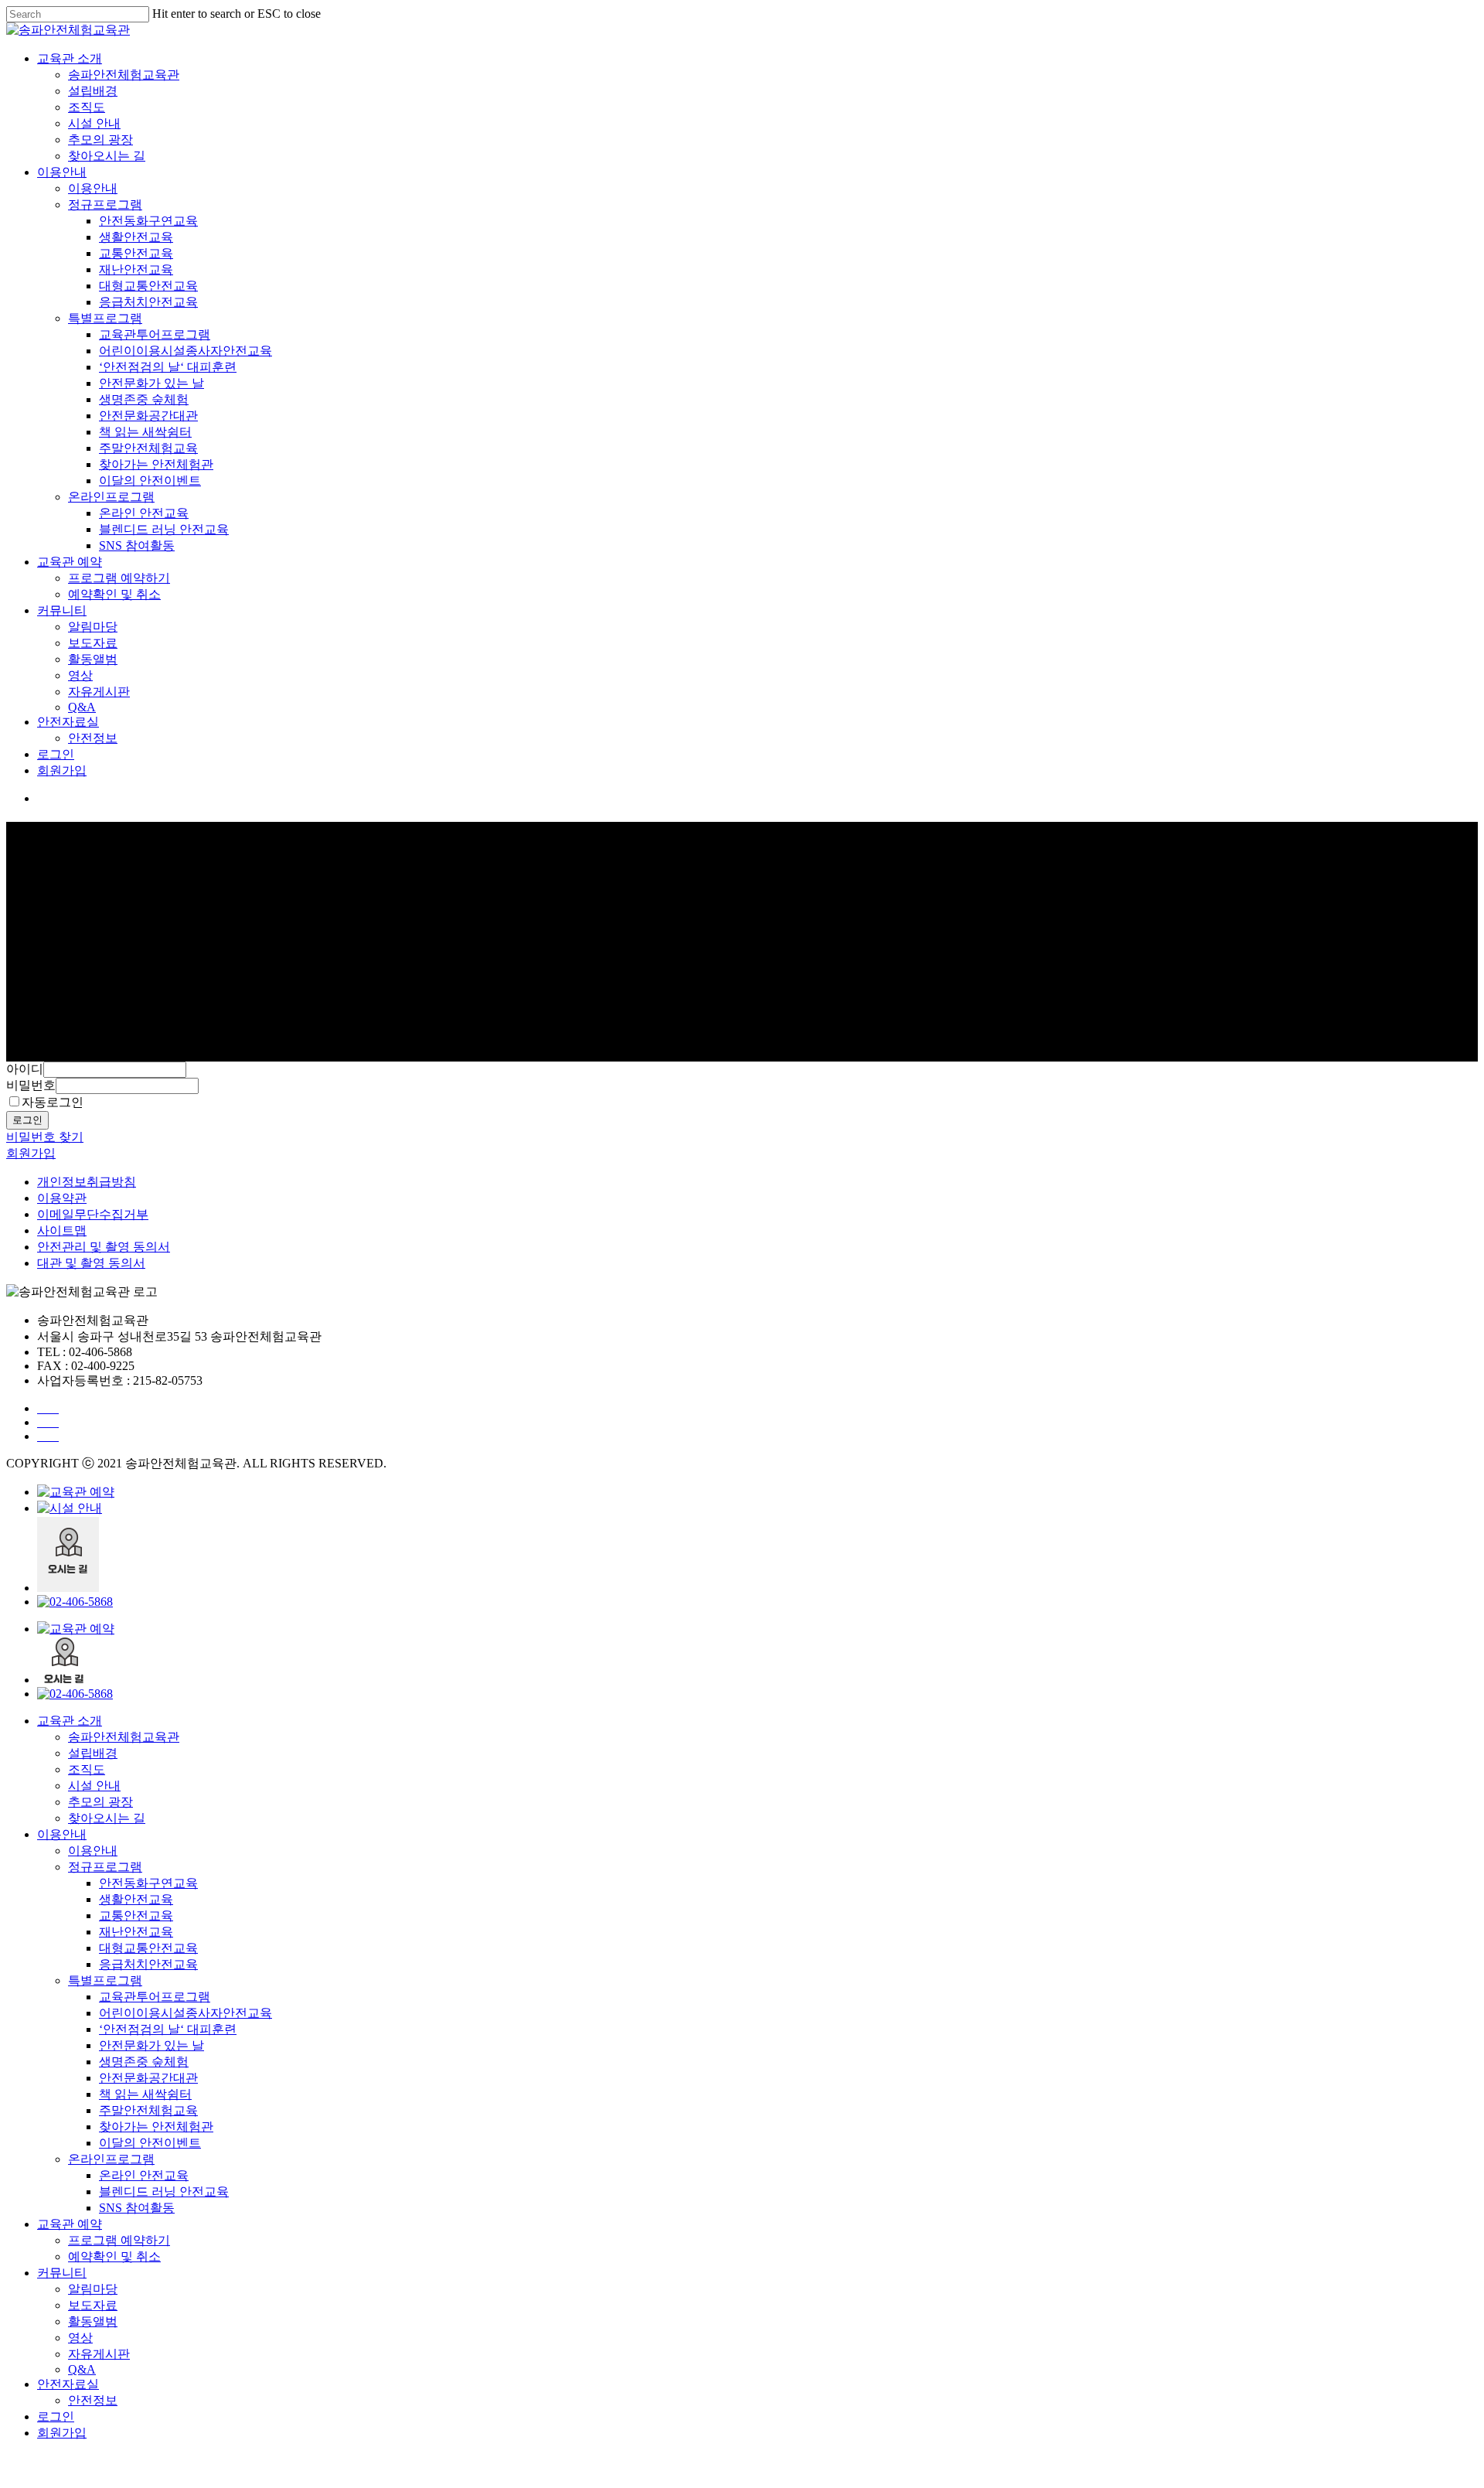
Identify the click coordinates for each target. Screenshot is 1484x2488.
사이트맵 (62, 1230)
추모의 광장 (100, 140)
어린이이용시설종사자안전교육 (185, 351)
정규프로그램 (105, 204)
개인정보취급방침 (87, 1182)
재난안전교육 (136, 269)
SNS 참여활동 (137, 545)
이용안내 (62, 172)
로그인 (56, 754)
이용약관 (62, 1198)
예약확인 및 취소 (114, 594)
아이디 (25, 1069)
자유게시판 (99, 692)
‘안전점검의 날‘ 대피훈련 (168, 367)
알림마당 (93, 627)
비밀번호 (31, 1085)
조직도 (87, 107)
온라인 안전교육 (144, 513)
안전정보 (93, 738)
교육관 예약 (70, 562)
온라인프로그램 (111, 497)
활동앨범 (93, 659)
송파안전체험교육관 (124, 75)
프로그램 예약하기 (119, 578)
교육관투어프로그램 (155, 334)
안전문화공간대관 (148, 416)
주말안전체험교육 (148, 448)
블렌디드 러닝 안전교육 (164, 529)
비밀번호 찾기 (45, 1137)
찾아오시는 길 (107, 156)
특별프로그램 (105, 318)
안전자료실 (68, 722)
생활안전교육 (136, 237)
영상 (80, 675)
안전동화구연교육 (148, 221)
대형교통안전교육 (148, 286)
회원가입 (62, 770)
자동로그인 (53, 1102)
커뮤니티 (62, 610)
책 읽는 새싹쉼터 (145, 432)
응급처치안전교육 (148, 302)
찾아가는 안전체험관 (156, 464)
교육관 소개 (70, 58)
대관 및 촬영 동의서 (91, 1263)
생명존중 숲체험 (144, 399)
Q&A (82, 707)
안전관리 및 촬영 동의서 (104, 1247)
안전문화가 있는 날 (151, 383)
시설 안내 (94, 123)
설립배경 (93, 91)
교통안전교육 (136, 253)
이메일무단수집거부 (93, 1214)
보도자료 (93, 643)
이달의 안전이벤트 (150, 481)
